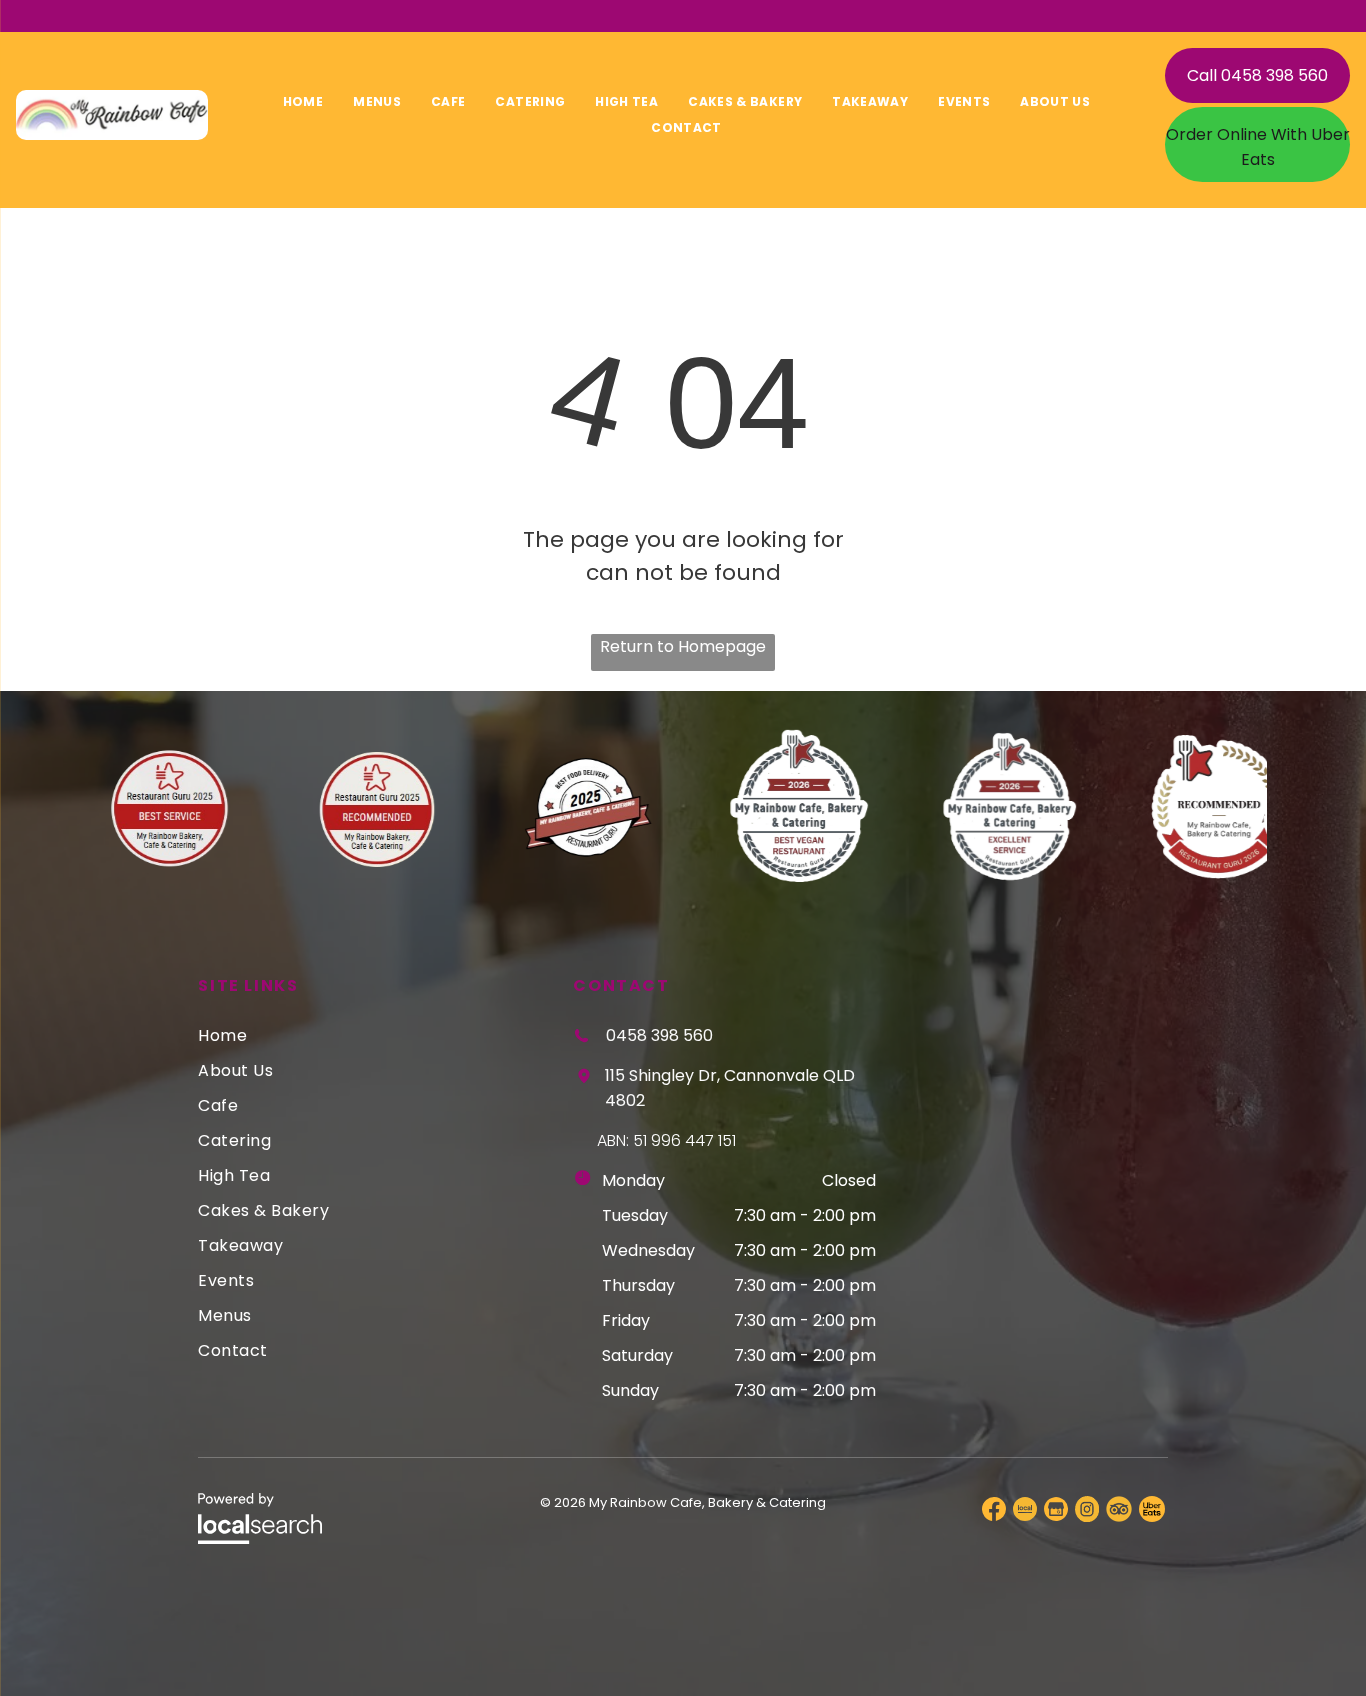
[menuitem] (303, 101)
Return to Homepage (683, 646)
